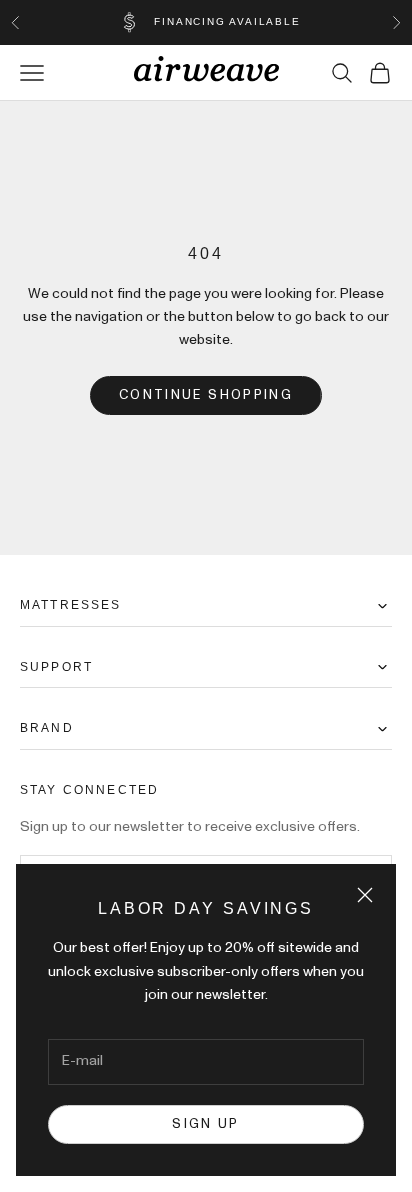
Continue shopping (206, 395)
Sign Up (205, 1124)
